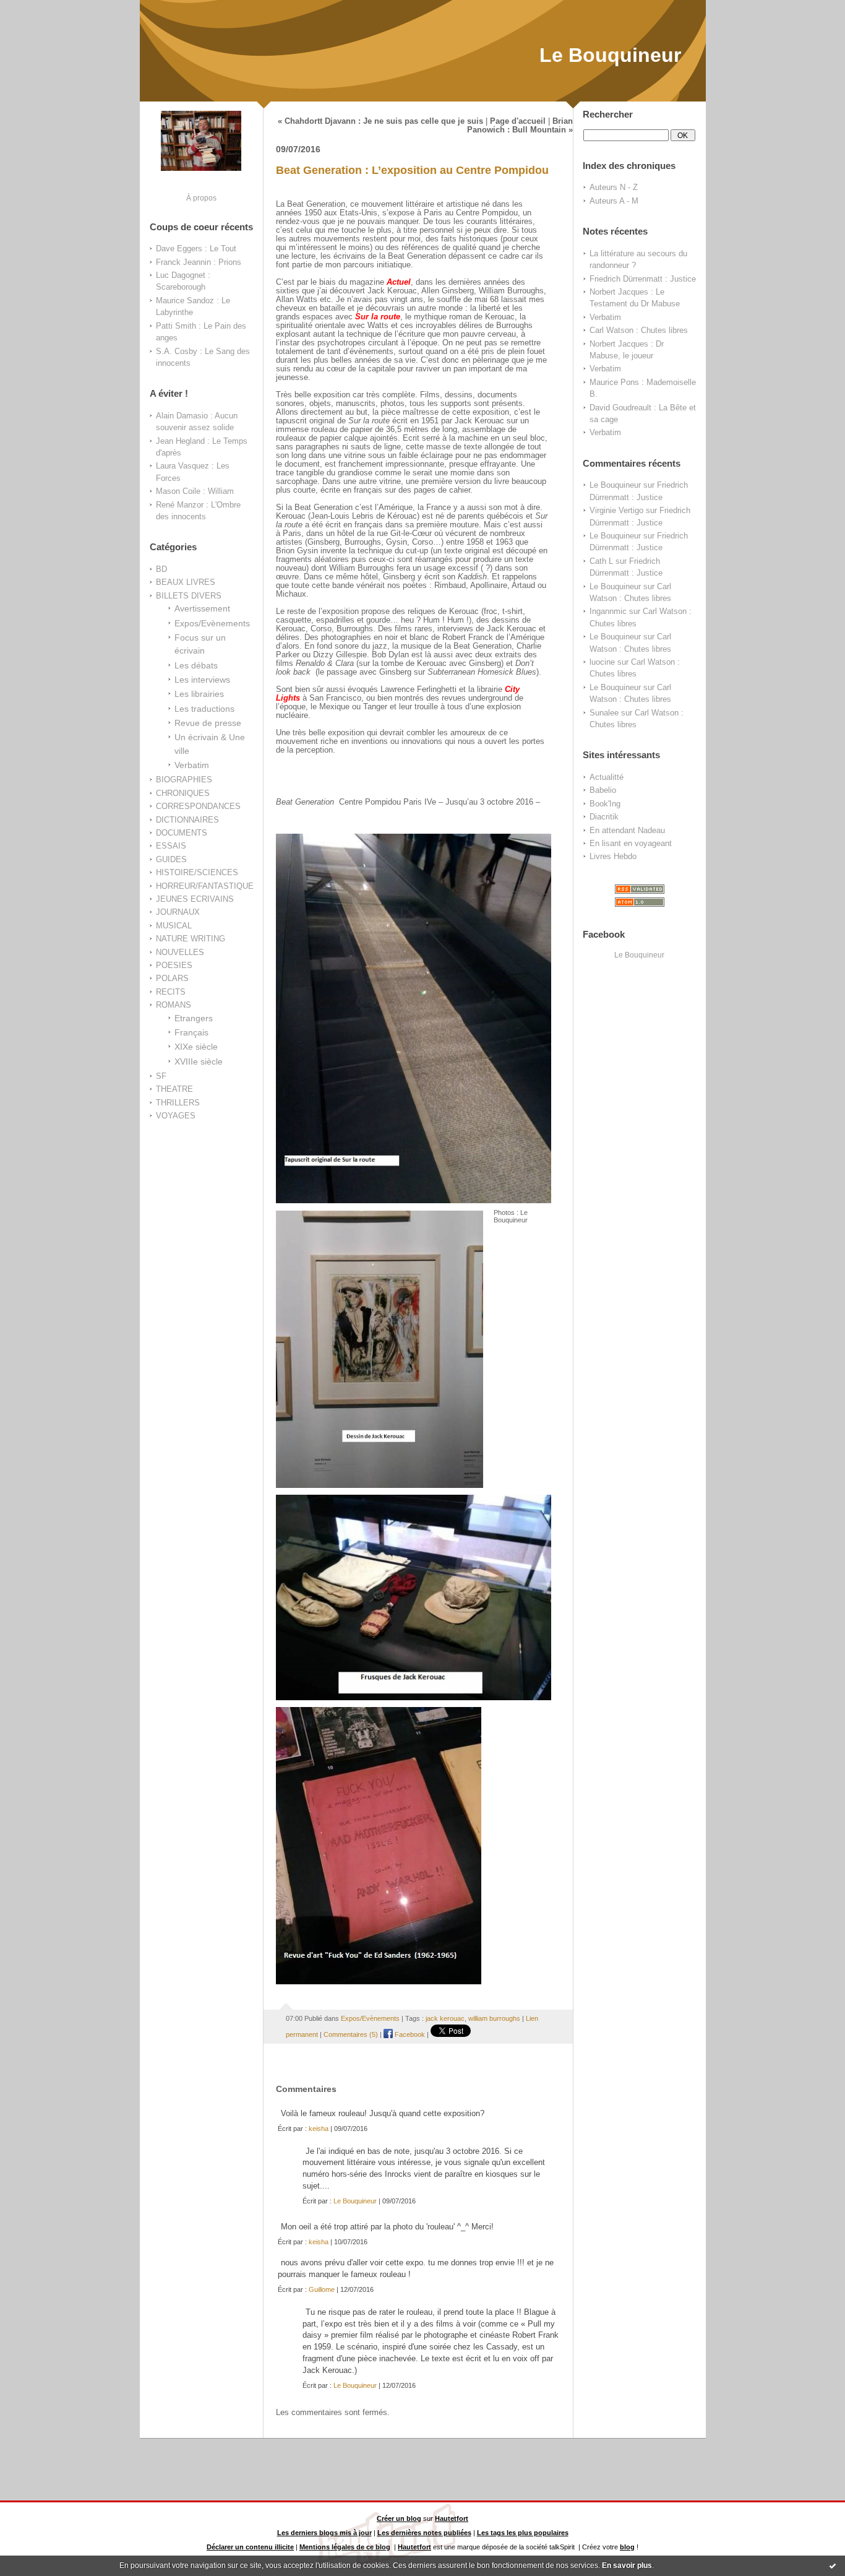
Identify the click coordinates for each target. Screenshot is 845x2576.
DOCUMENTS (182, 833)
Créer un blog (399, 2518)
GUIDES (171, 859)
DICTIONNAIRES (187, 820)
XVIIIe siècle (199, 1061)
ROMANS (174, 1005)
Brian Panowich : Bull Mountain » (520, 126)
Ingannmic (608, 611)
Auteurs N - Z (614, 187)
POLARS (172, 978)
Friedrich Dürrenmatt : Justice (643, 279)
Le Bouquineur (610, 55)
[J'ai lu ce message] (833, 2565)
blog (627, 2547)
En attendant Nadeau (627, 830)
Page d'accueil (518, 121)
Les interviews (202, 680)
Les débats (196, 665)
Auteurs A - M (614, 201)
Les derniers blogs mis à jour (324, 2533)
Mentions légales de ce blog (345, 2547)
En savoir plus (627, 2565)
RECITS (171, 992)
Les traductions (204, 709)
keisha (319, 2129)
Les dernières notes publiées (424, 2533)
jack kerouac (445, 2018)
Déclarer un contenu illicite (250, 2547)
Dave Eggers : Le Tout (196, 249)
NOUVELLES (180, 952)
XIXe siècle (196, 1047)
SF (161, 1076)
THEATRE (174, 1089)
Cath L (601, 561)
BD (161, 569)
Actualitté (607, 777)
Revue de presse (208, 723)
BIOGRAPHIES (184, 780)
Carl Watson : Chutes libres (639, 330)
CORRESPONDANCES (198, 806)
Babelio (603, 790)
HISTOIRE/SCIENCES (197, 872)
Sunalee (604, 713)
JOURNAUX (178, 912)
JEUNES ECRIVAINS (195, 899)
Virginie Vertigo (616, 510)
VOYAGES (176, 1116)
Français (191, 1032)
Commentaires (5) (351, 2034)
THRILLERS (178, 1103)
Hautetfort (452, 2518)
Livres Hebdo (613, 856)
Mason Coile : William (195, 491)
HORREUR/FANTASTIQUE (205, 886)
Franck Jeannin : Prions (199, 262)
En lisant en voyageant (631, 843)
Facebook (409, 2034)
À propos (201, 198)
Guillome (322, 2289)
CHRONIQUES (183, 793)
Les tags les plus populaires (523, 2533)
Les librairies (199, 694)
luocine (602, 662)
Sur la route (378, 317)
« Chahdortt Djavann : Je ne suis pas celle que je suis (380, 121)
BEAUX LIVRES (186, 582)
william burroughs (494, 2018)
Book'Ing (605, 804)
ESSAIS (171, 846)
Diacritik (604, 817)
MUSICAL (174, 926)
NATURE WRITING (191, 939)
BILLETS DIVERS (189, 596)
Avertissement (202, 608)
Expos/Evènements (212, 623)
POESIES (174, 965)
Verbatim (192, 765)
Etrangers (194, 1018)
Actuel (399, 282)
